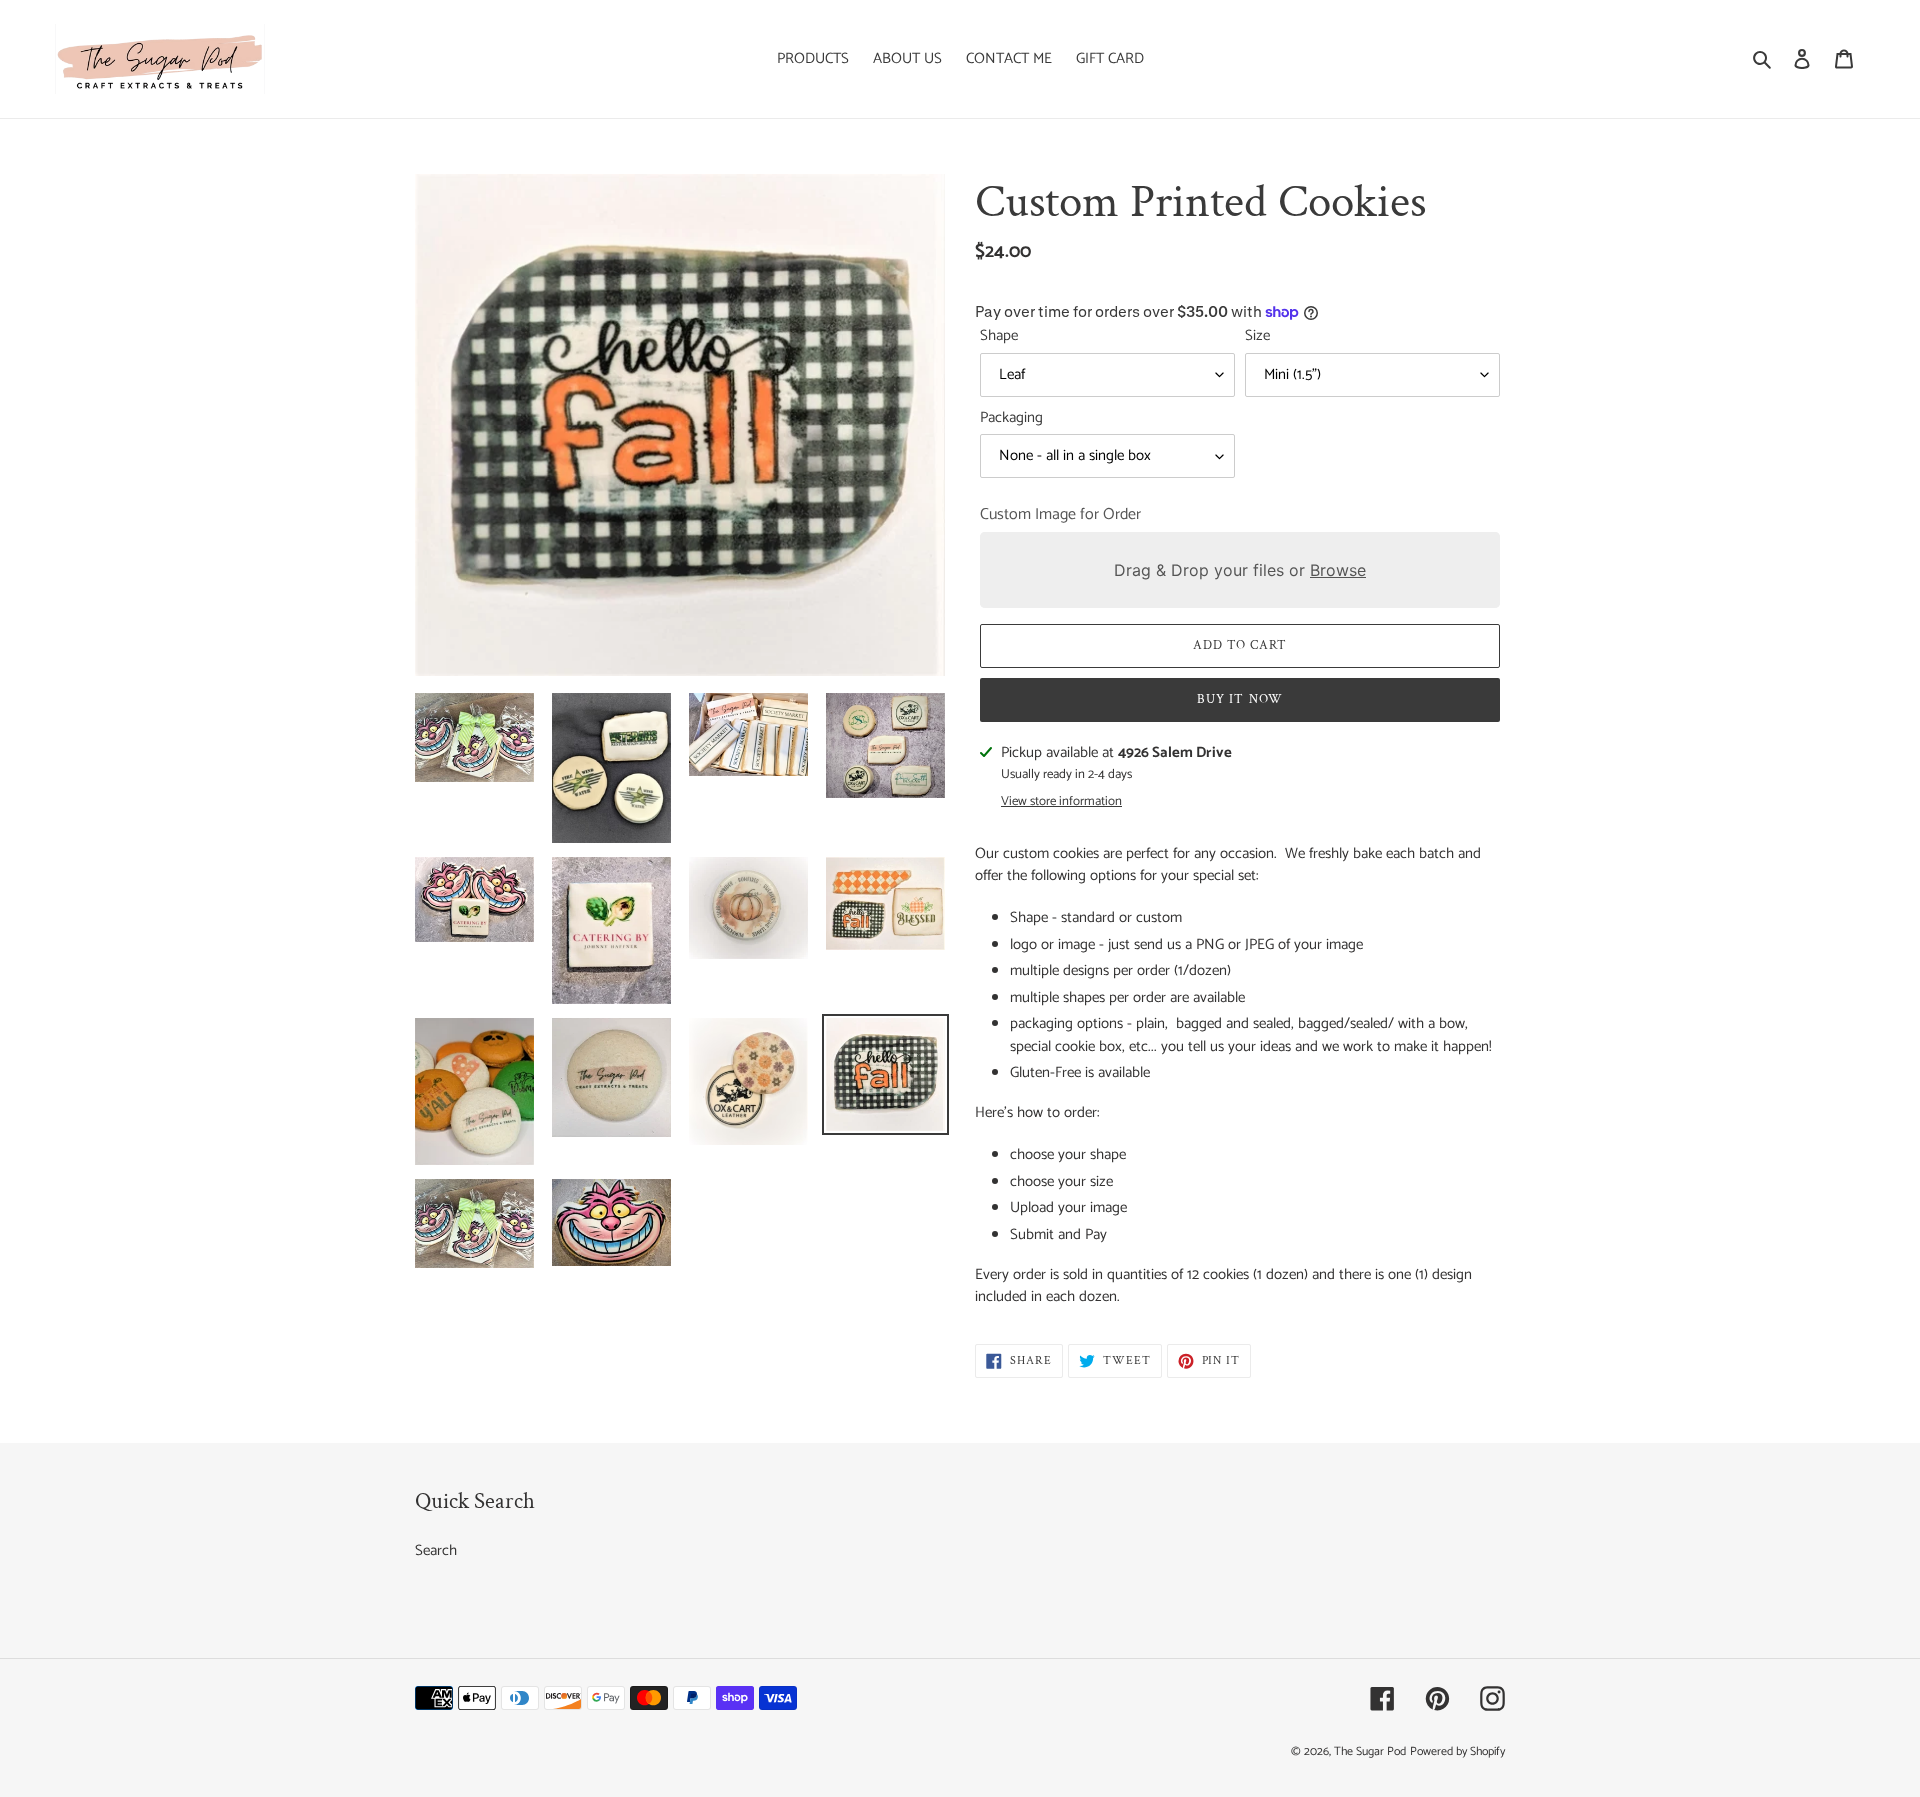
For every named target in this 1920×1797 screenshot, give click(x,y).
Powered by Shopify (1457, 1751)
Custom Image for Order (1060, 515)
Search (436, 1550)
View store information (1061, 802)
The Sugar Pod (1370, 1751)
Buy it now (1239, 699)
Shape (999, 336)
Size (1257, 336)
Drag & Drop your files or (1240, 570)
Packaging (1011, 418)
